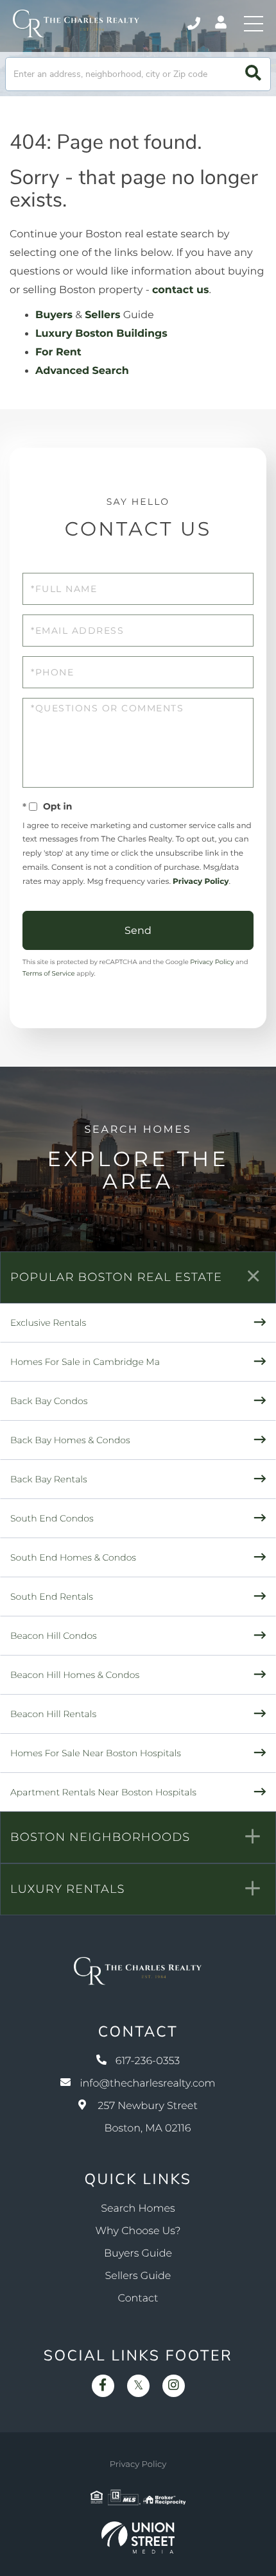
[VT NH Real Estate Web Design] (138, 2538)
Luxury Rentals (68, 1889)
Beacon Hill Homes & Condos (75, 1675)
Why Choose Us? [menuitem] (138, 2231)
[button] (253, 74)
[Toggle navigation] (254, 24)
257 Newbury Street (148, 2117)
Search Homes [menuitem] (138, 2209)
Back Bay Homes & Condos (70, 1440)
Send (138, 930)
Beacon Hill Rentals (53, 1714)
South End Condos (52, 1518)
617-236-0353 (195, 24)
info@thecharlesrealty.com (147, 2084)
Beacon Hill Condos (54, 1636)
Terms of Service (49, 973)
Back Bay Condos (49, 1401)
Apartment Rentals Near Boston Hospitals (103, 1792)
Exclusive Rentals (48, 1323)
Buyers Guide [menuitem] (138, 2254)
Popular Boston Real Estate (116, 1277)
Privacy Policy (201, 882)
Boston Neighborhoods (100, 1837)
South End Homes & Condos (73, 1557)
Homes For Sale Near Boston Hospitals (96, 1753)
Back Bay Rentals (49, 1479)
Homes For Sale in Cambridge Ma (85, 1362)
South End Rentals (52, 1597)
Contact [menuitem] (138, 2299)
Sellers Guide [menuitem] (138, 2276)
